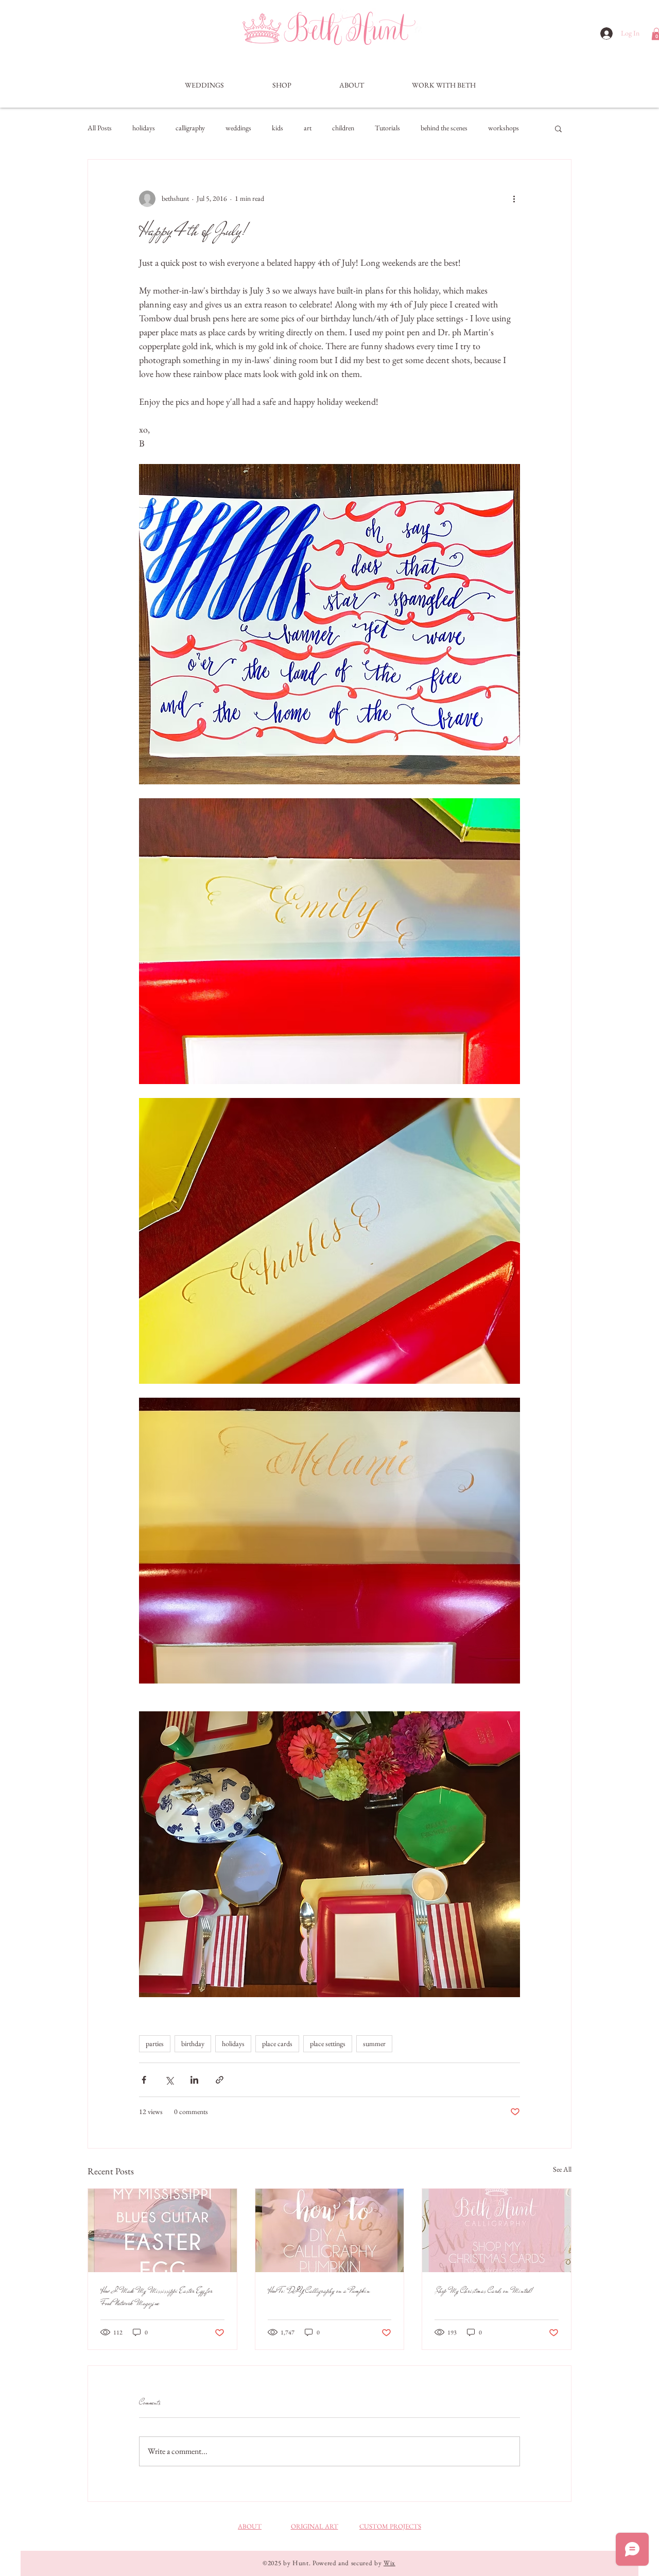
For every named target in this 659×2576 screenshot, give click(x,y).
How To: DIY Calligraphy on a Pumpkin (319, 2291)
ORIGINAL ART (315, 2526)
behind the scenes (444, 128)
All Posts (100, 128)
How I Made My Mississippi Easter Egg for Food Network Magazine (157, 2297)
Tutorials (387, 128)
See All (562, 2169)
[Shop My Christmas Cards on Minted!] (497, 2230)
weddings (238, 128)
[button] (282, 85)
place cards (277, 2043)
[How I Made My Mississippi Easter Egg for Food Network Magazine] (162, 2230)
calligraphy (190, 128)
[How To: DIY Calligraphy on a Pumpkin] (330, 2230)
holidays (144, 128)
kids (278, 128)
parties (155, 2043)
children (343, 128)
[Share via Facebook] (144, 2080)
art (308, 128)
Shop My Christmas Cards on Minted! (484, 2291)
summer (374, 2043)
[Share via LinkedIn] (194, 2080)
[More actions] (514, 199)
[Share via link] (220, 2080)
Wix (389, 2563)
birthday (193, 2043)
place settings (328, 2043)
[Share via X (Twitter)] (169, 2080)
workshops (504, 128)
